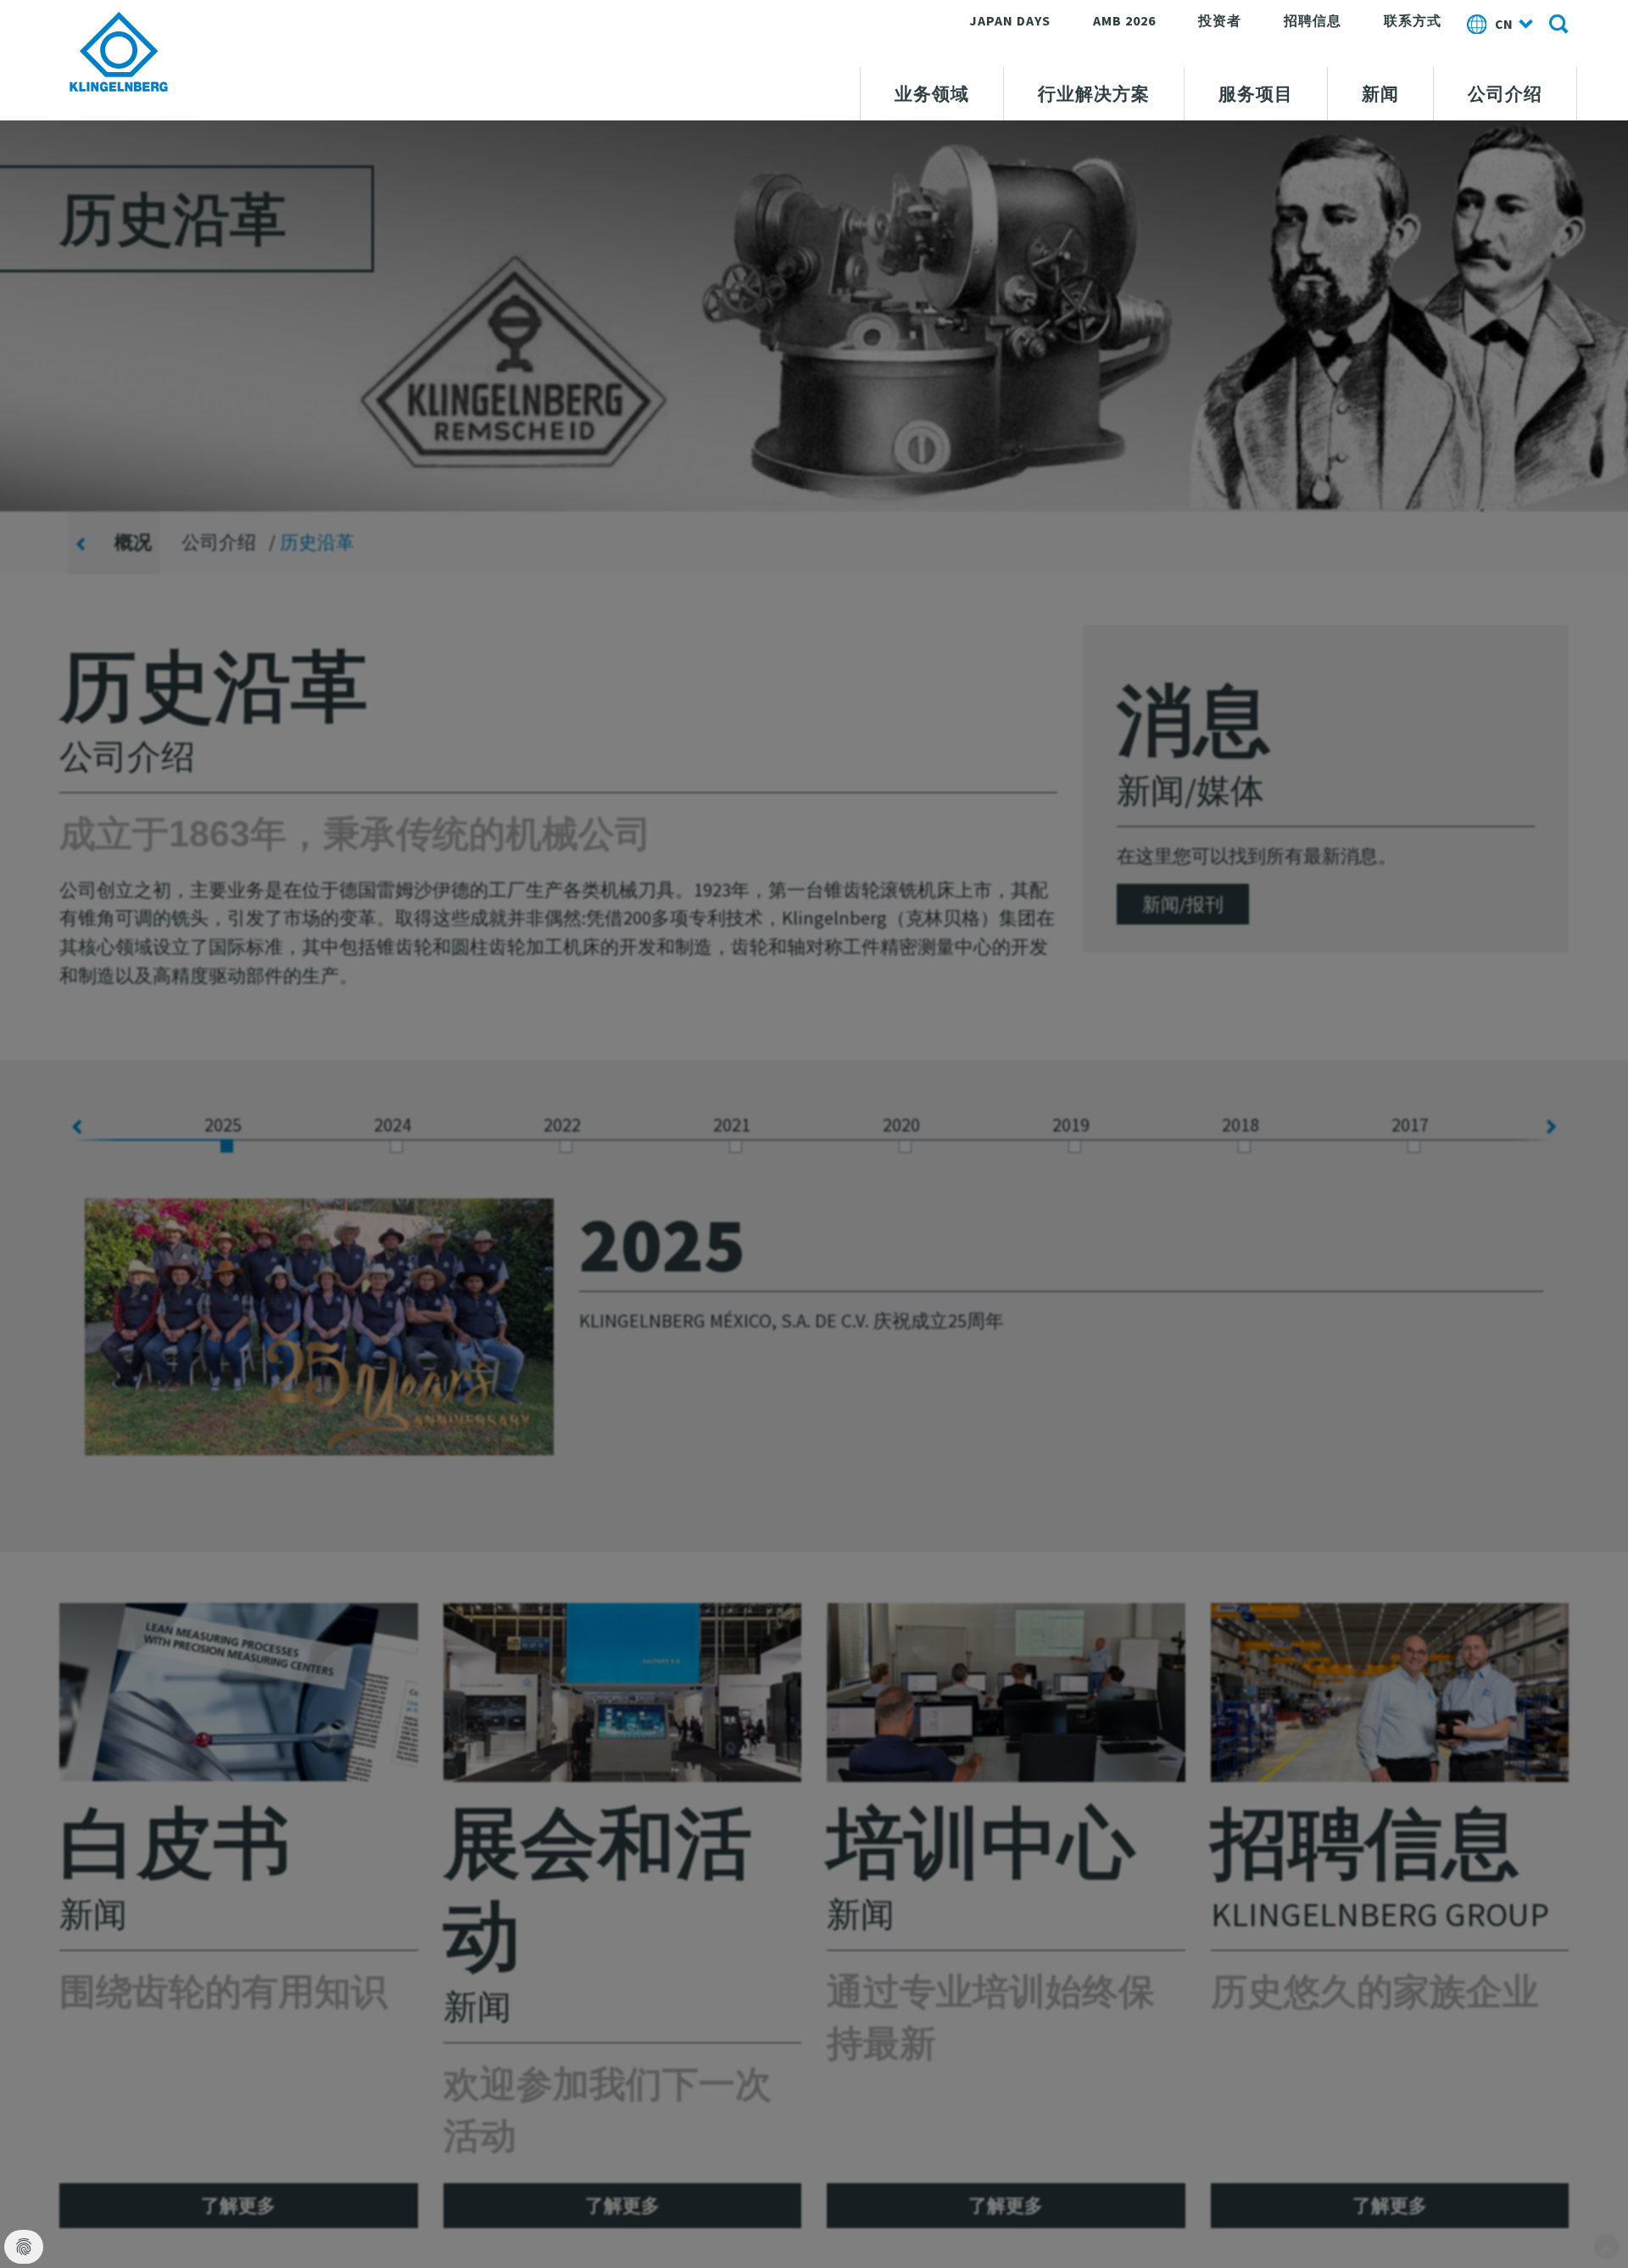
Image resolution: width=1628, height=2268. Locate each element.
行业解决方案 (1094, 94)
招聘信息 (1313, 20)
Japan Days (1010, 20)
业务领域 (932, 94)
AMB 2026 (1124, 20)
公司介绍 (1505, 94)
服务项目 (1256, 94)
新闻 (1380, 94)
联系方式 (1413, 20)
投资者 (1220, 20)
